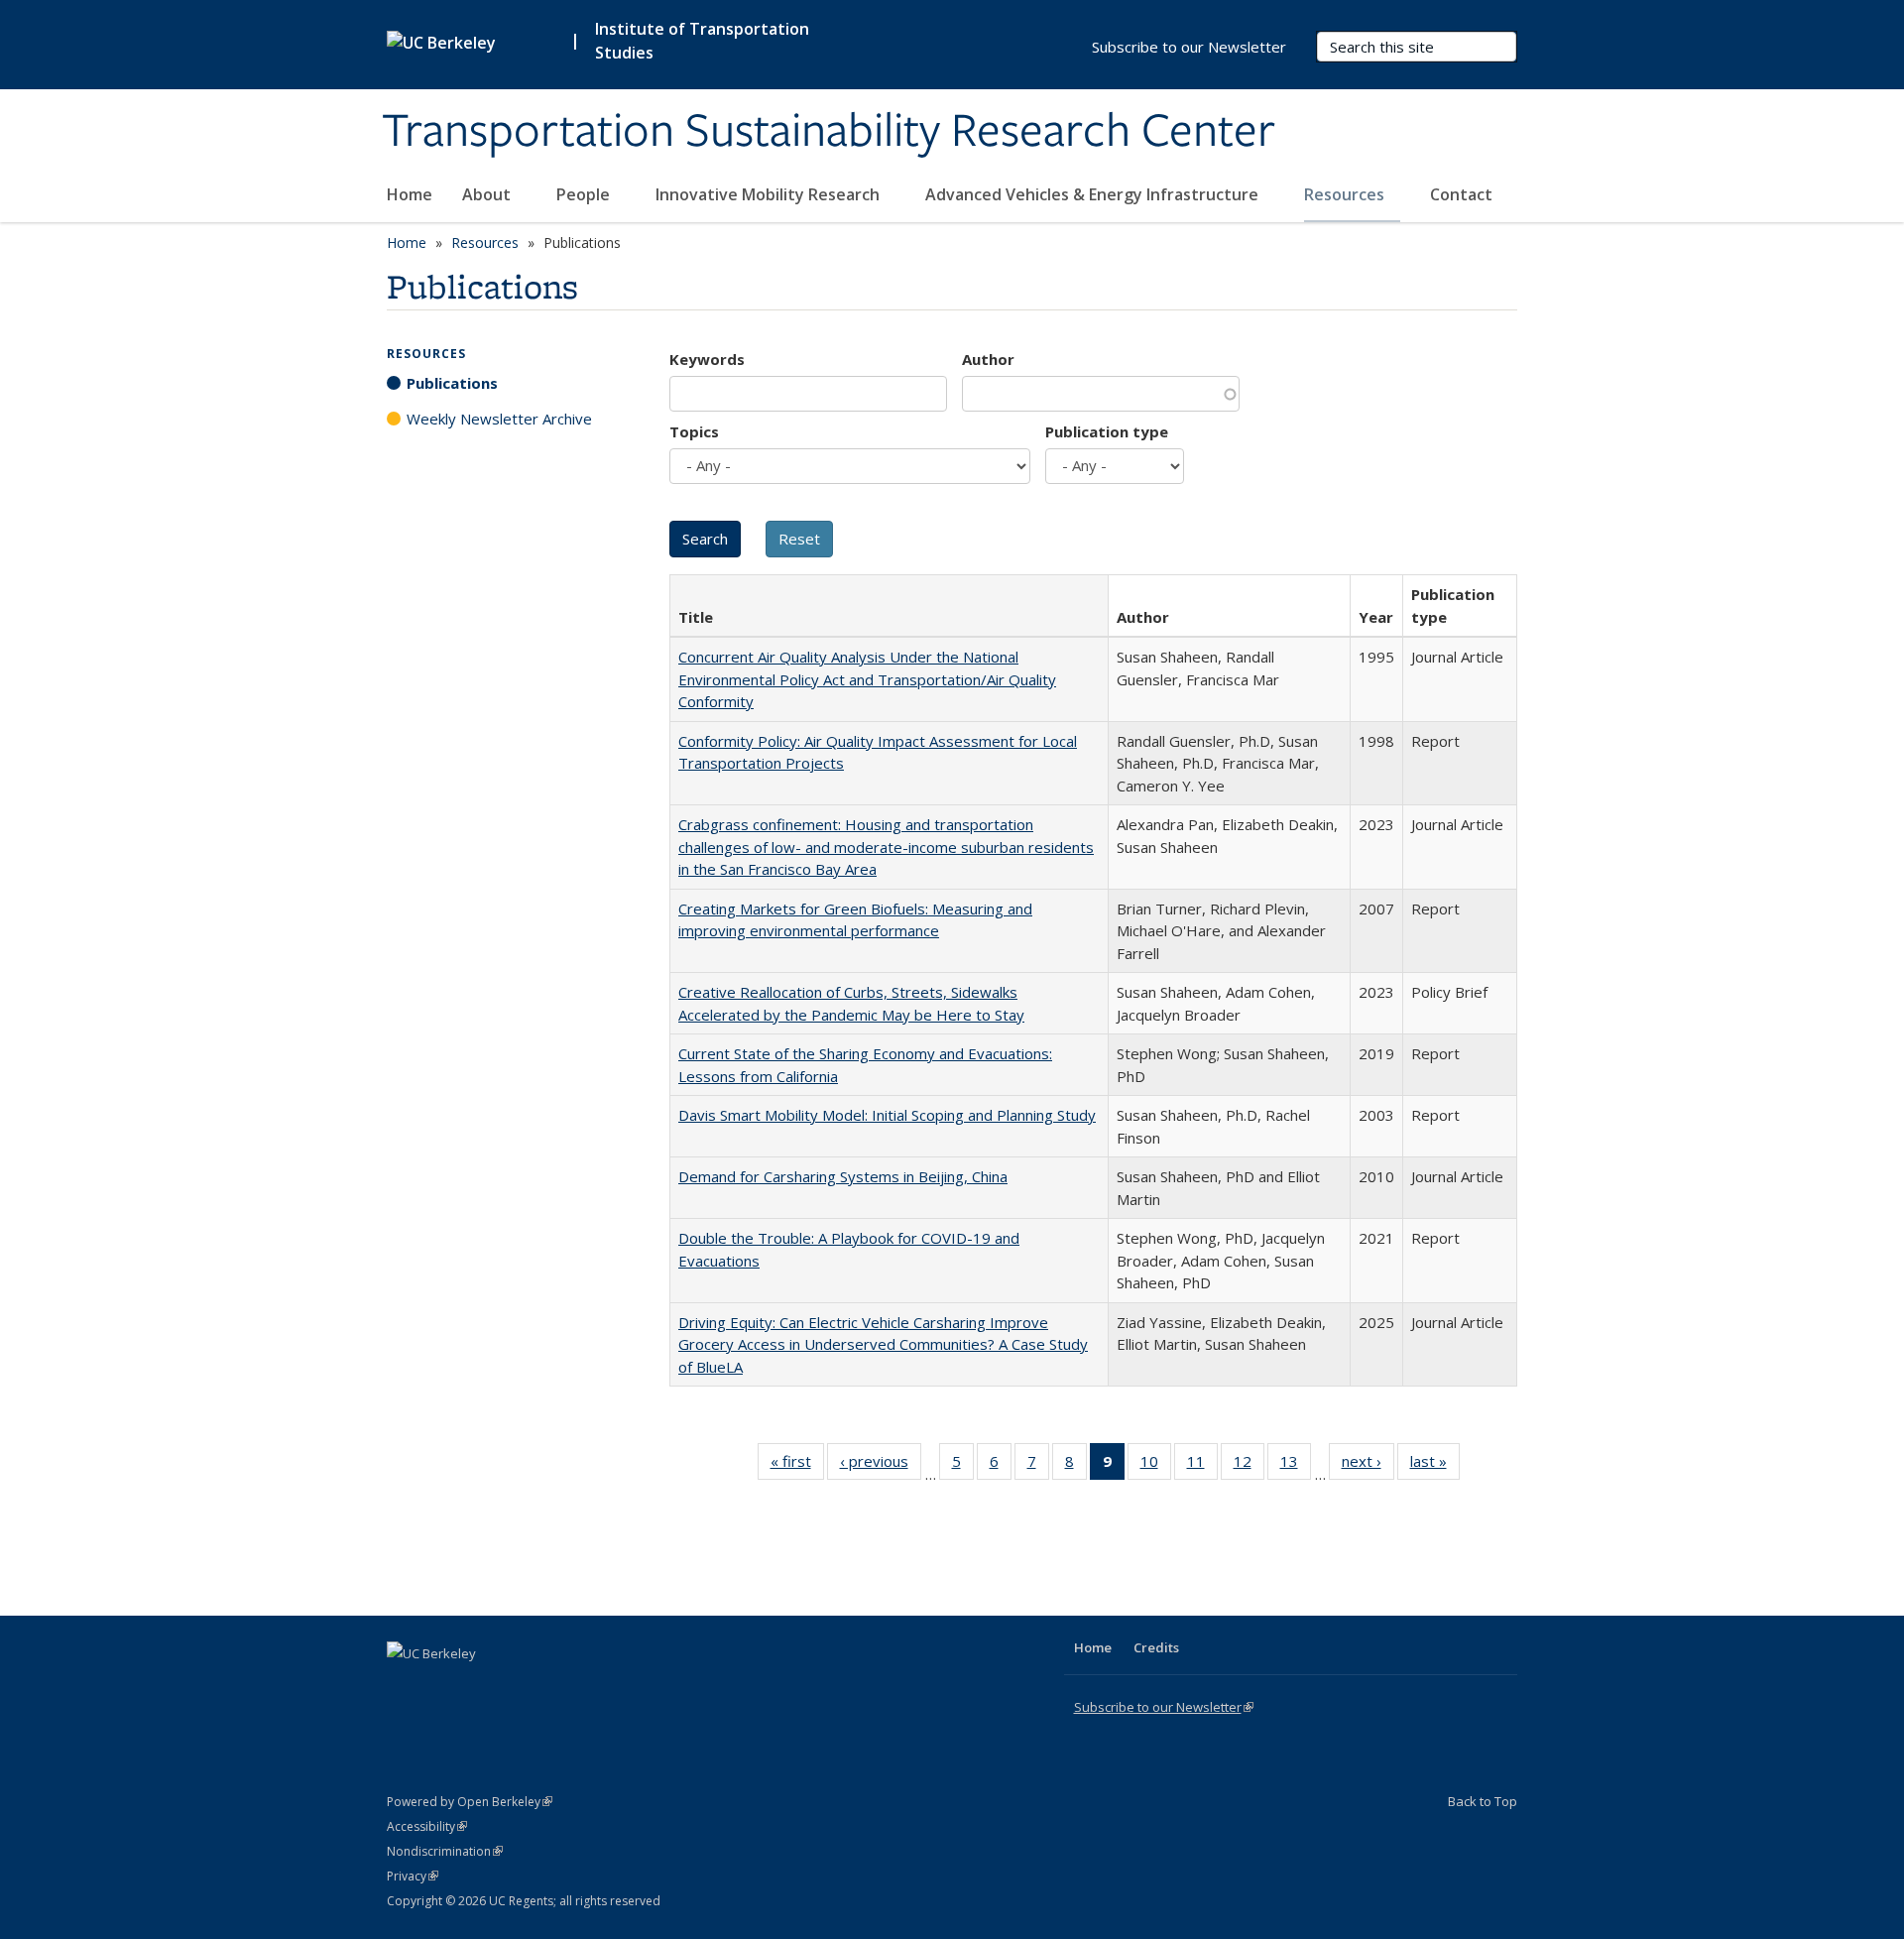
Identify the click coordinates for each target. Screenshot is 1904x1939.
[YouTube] (482, 1687)
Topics (694, 431)
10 (1156, 1465)
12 (1249, 1465)
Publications (452, 383)
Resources (1346, 194)
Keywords (707, 359)
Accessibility (427, 1826)
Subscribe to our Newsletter (1189, 47)
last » (1435, 1465)
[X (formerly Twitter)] (405, 1687)
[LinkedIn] (443, 1687)
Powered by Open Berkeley (470, 1802)
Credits (1156, 1647)
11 (1202, 1465)
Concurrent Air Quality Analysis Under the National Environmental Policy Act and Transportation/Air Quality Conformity (867, 679)
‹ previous (881, 1465)
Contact (1461, 194)
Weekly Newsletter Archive (499, 419)
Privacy (413, 1876)
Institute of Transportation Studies (702, 41)
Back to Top (1483, 1801)
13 (1296, 1465)
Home (410, 194)
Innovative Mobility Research (770, 194)
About (488, 194)
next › (1368, 1465)
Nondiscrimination (445, 1851)
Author (988, 359)
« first (797, 1465)
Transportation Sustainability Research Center (829, 132)
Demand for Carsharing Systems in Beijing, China (843, 1176)
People (585, 194)
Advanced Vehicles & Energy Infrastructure (1094, 194)
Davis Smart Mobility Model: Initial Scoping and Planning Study (887, 1115)
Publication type (1107, 431)
